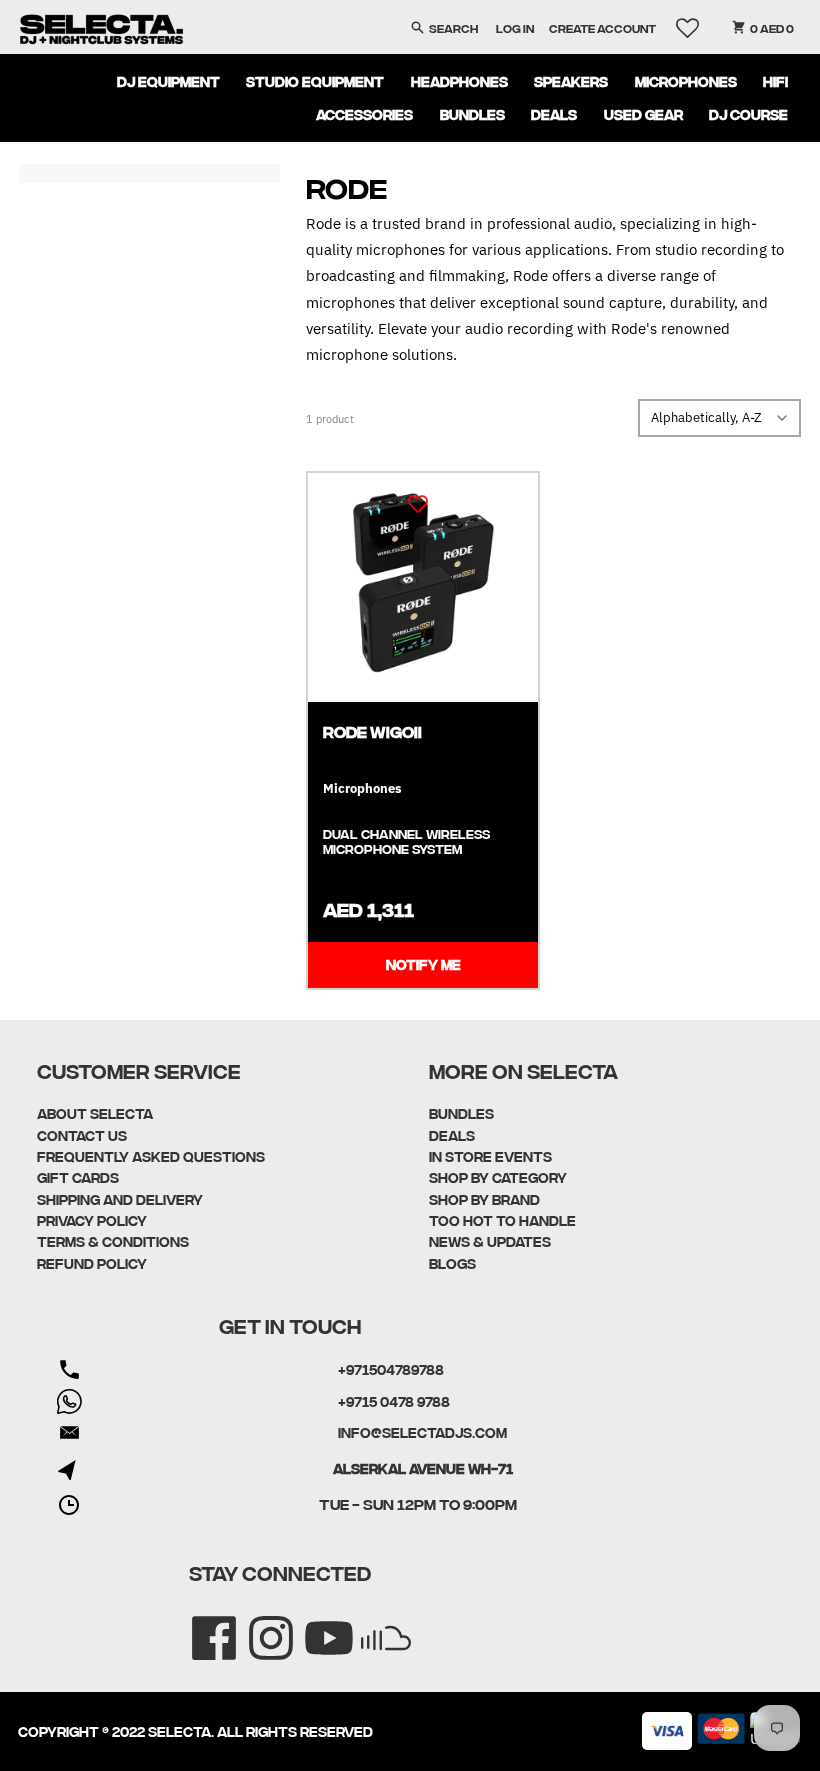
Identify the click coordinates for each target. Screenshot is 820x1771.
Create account (602, 27)
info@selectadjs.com (422, 1432)
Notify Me (423, 964)
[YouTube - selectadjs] (315, 1624)
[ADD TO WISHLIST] (418, 503)
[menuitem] (168, 81)
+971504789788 (391, 1369)
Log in (515, 27)
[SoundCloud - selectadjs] (372, 1624)
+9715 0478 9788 (394, 1401)
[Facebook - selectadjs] (200, 1624)
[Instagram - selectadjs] (257, 1624)
